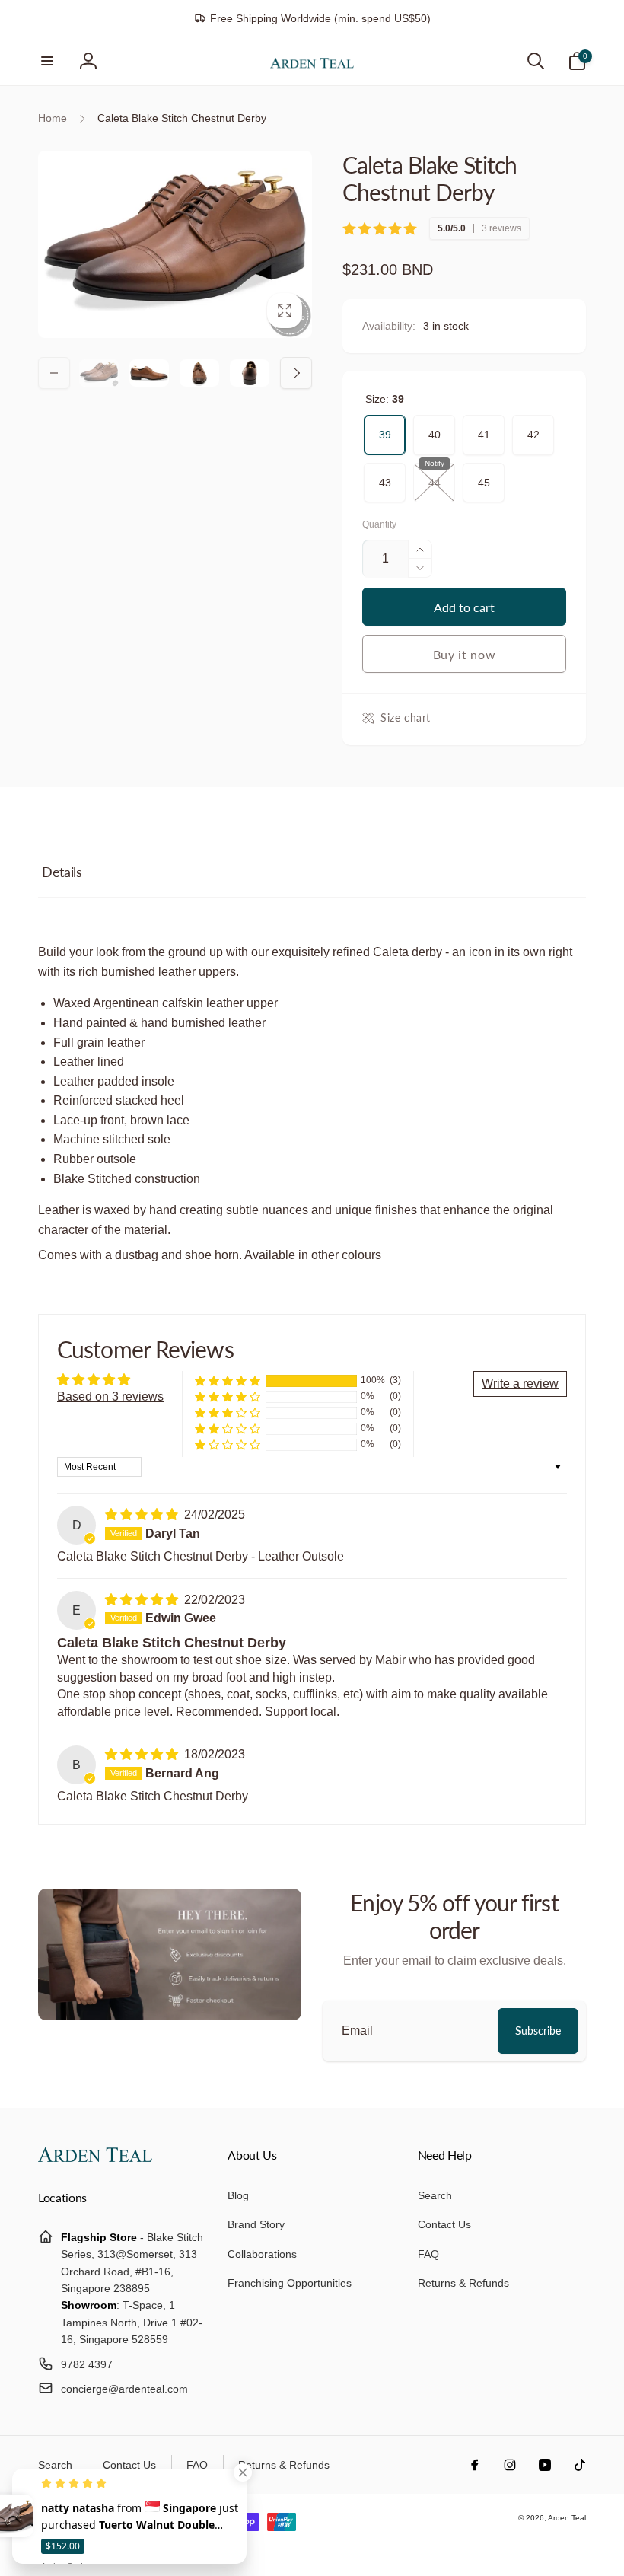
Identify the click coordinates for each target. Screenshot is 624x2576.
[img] (143, 1514)
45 (484, 476)
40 (435, 428)
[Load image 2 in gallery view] (149, 373)
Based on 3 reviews (110, 1396)
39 (385, 428)
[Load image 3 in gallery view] (199, 373)
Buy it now (465, 654)
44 (435, 476)
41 (484, 428)
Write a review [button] (520, 1384)
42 (533, 428)
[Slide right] (296, 373)
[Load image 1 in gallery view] (99, 373)
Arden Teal (567, 2518)
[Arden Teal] (95, 2158)
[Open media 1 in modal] (175, 244)
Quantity (379, 525)
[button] (47, 61)
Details (62, 872)
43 (385, 476)
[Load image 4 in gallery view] (250, 373)
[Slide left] (54, 373)
